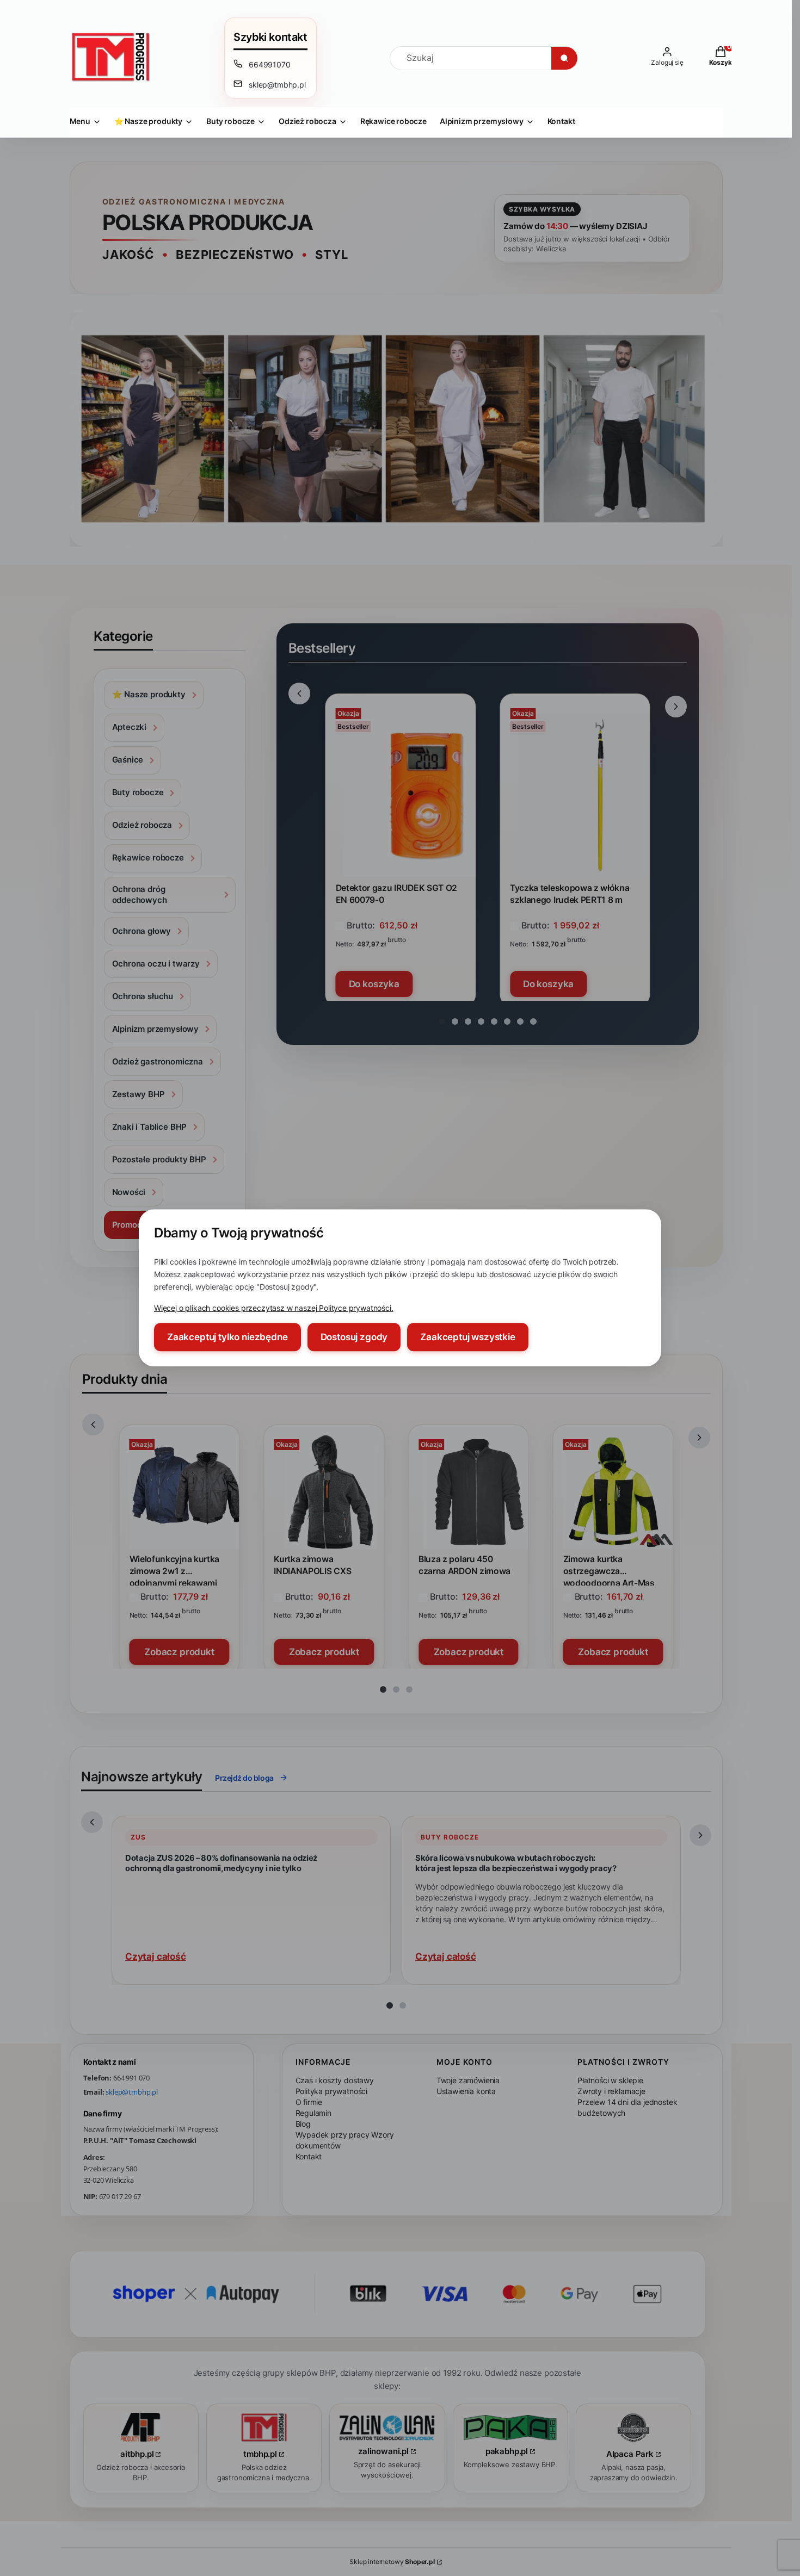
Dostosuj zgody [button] (354, 1337)
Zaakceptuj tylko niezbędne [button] (227, 1337)
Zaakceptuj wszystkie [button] (468, 1337)
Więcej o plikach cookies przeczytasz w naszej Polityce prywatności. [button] (274, 1308)
